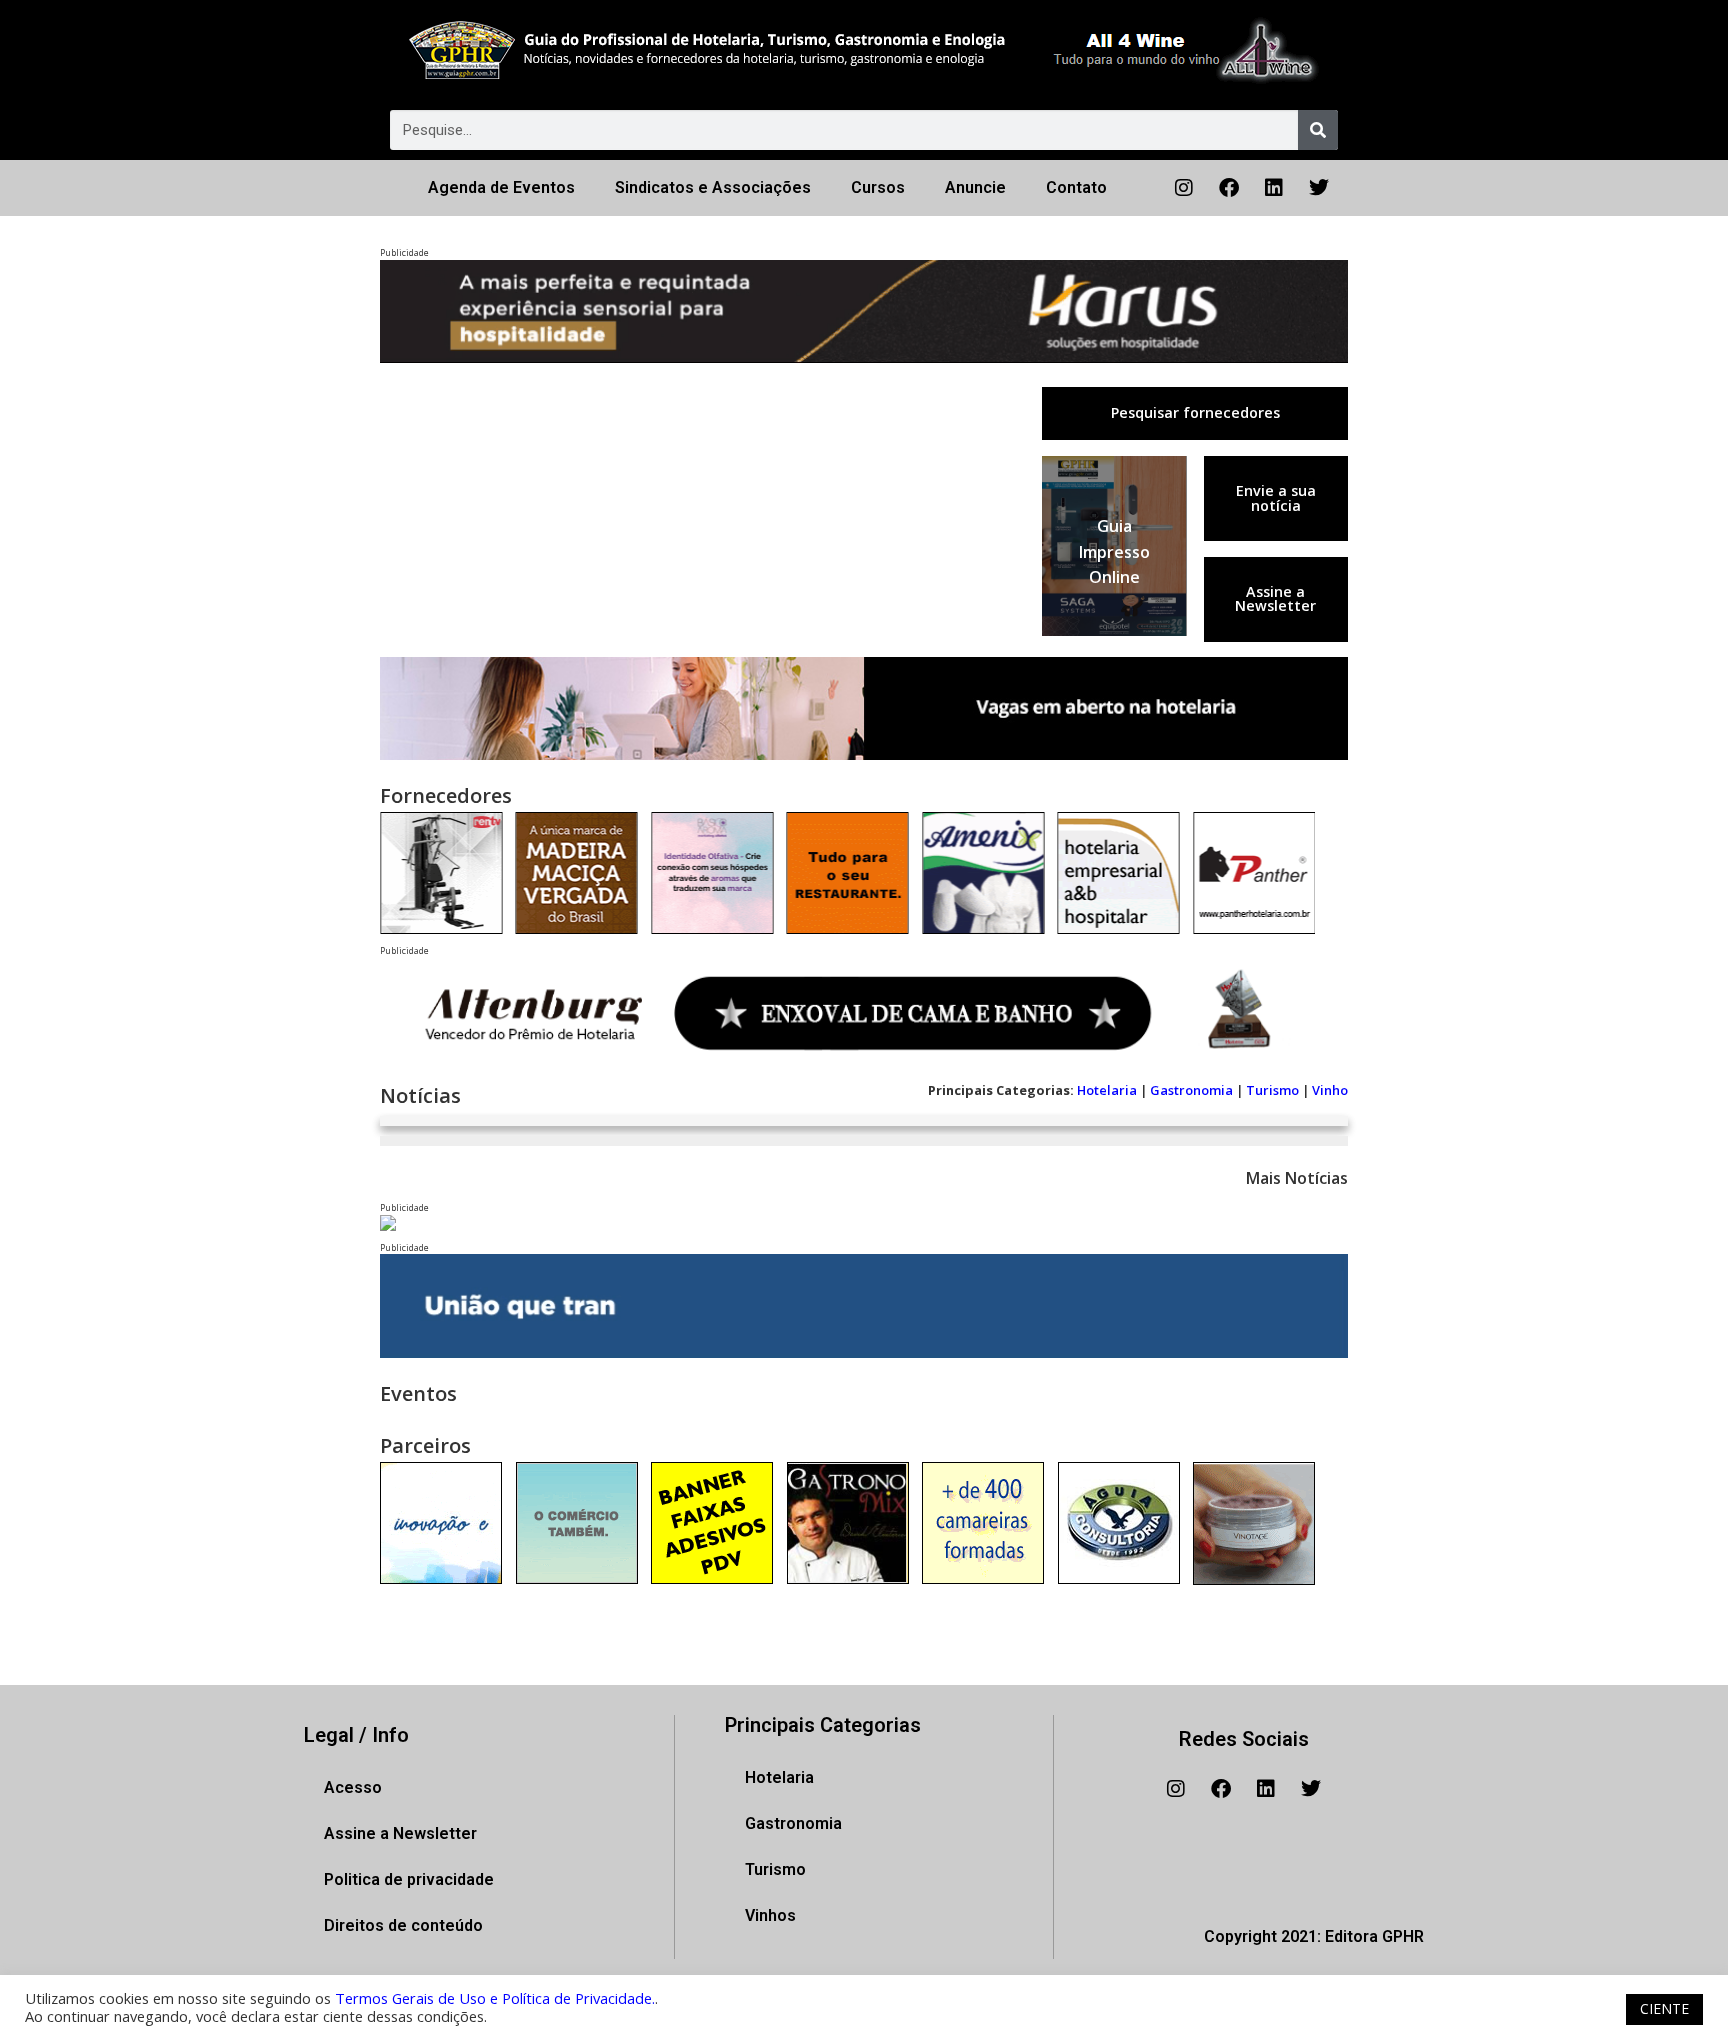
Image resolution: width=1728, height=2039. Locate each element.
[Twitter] (1319, 188)
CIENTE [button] (1664, 2008)
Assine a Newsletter (1275, 598)
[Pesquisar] (1318, 130)
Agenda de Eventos (501, 187)
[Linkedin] (1274, 188)
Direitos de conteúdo (403, 1925)
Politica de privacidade (409, 1879)
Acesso (353, 1787)
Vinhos (770, 1915)
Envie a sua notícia (1276, 497)
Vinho (1330, 1090)
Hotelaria (1107, 1090)
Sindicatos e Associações (713, 187)
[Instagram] (1184, 188)
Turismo (1272, 1090)
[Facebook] (1229, 188)
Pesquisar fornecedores (1195, 412)
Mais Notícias (1297, 1178)
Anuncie (975, 187)
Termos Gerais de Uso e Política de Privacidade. (495, 1998)
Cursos (878, 187)
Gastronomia (1191, 1090)
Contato (1076, 187)
